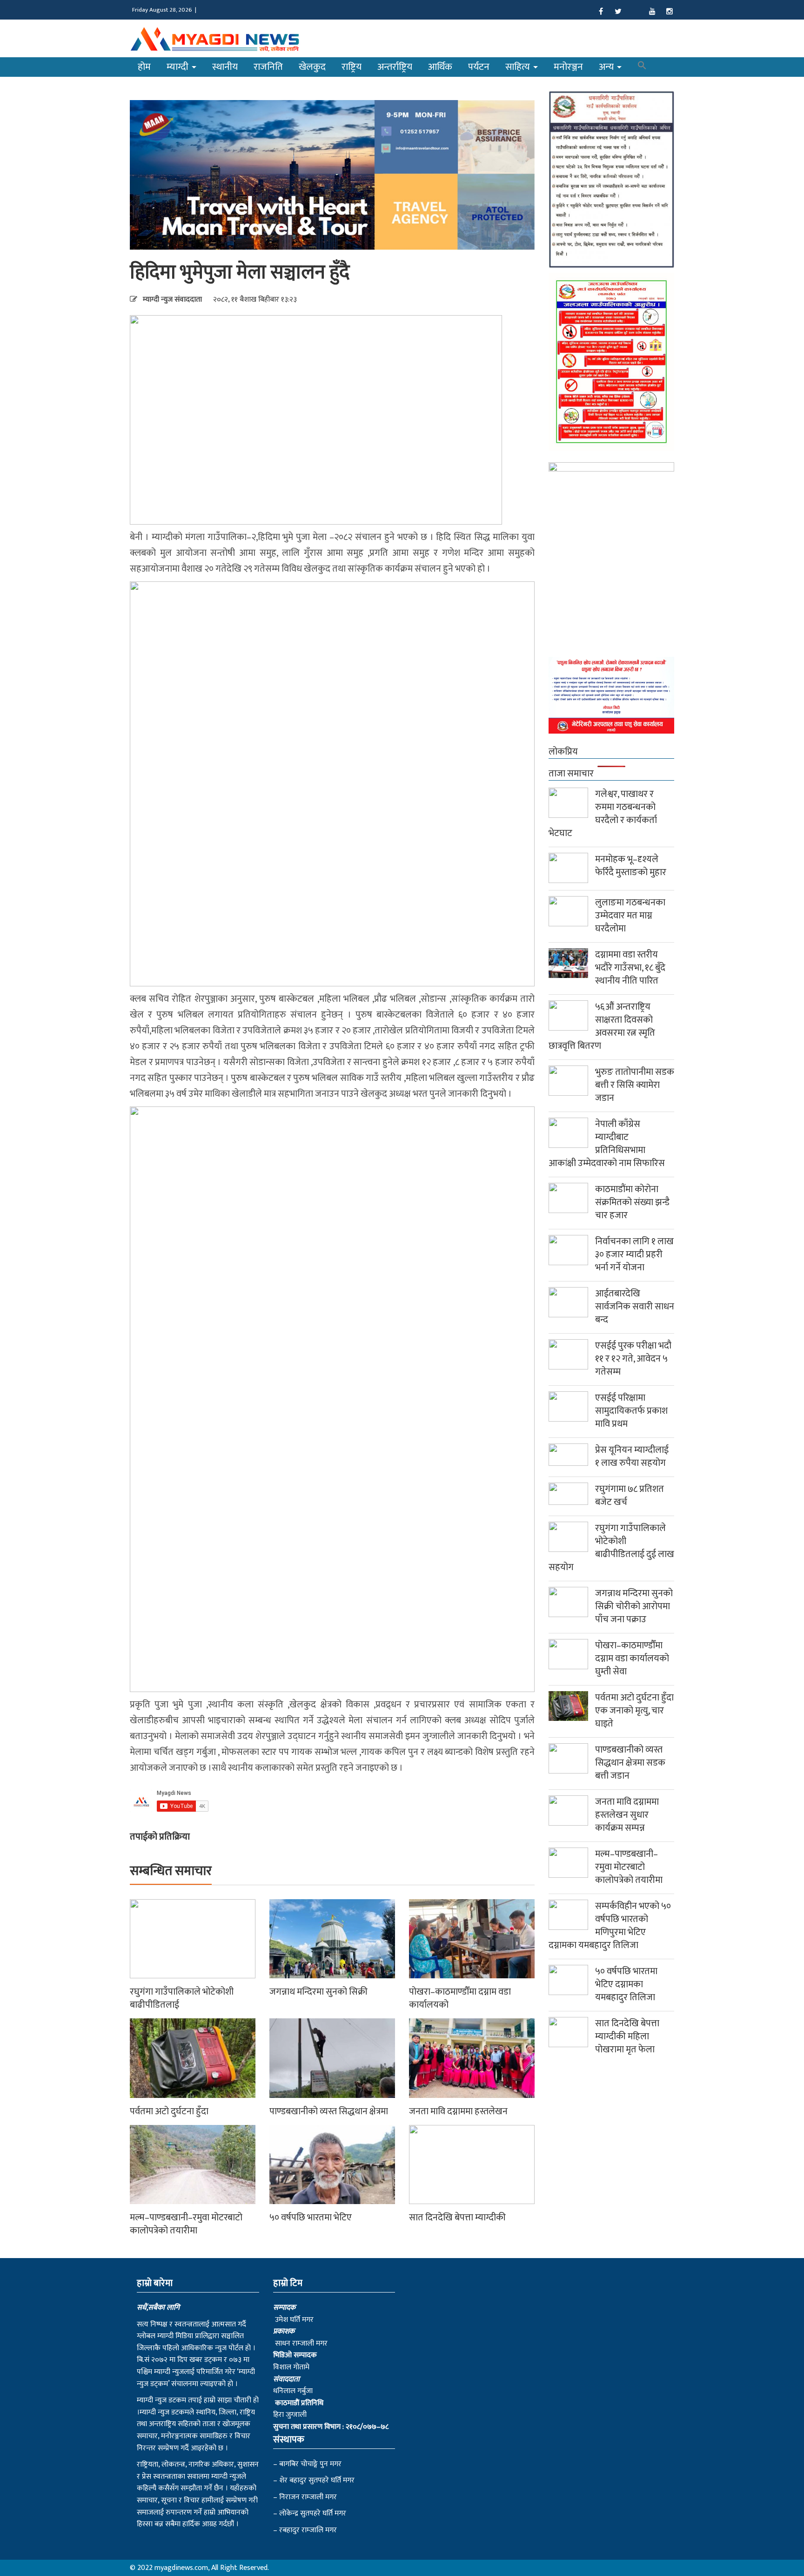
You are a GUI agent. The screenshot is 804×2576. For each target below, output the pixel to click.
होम (144, 67)
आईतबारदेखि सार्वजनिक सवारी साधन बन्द (635, 1307)
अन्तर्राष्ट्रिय (395, 67)
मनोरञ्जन (568, 67)
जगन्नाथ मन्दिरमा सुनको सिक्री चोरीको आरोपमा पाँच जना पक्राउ (634, 1606)
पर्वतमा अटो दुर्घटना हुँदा (169, 2111)
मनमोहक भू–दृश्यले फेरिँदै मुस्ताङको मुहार (631, 866)
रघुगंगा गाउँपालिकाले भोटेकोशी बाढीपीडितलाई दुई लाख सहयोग (611, 1548)
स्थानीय (225, 67)
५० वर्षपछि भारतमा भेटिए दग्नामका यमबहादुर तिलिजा (626, 1984)
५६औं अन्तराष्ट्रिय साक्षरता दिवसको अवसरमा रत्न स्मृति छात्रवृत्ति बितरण (602, 1026)
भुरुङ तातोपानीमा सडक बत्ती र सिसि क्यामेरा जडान (635, 1085)
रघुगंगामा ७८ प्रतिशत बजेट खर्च (630, 1496)
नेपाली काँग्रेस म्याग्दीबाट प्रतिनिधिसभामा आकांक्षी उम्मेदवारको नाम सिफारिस (607, 1144)
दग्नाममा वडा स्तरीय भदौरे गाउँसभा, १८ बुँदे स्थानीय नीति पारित (630, 968)
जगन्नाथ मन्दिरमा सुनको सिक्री (318, 1992)
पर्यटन (479, 67)
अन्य (607, 67)
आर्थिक (440, 67)
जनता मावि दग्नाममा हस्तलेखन (458, 2111)
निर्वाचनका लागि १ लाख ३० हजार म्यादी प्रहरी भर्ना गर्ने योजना (634, 1254)
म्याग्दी (179, 67)
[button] (642, 67)
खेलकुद (312, 67)
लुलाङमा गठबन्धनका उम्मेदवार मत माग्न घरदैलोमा (630, 916)
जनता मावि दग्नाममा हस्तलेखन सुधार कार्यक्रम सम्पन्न (627, 1815)
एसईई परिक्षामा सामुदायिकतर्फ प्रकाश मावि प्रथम (631, 1411)
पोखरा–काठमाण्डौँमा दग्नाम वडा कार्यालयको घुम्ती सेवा (632, 1659)
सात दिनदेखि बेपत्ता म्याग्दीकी (457, 2218)
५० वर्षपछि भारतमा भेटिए (311, 2218)
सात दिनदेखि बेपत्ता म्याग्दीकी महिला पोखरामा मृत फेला (627, 2037)
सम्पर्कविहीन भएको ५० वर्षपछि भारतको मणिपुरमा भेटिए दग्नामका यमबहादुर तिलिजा (610, 1926)
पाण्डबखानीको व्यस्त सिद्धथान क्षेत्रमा (329, 2111)
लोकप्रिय (563, 752)
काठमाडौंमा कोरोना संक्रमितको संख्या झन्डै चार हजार (632, 1202)
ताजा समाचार (571, 774)
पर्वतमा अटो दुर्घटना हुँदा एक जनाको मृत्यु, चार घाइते (634, 1711)
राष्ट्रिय (352, 67)
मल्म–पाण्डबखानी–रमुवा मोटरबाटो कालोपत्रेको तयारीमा (186, 2224)
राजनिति (268, 67)
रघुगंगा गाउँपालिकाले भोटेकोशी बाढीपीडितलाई (182, 1998)
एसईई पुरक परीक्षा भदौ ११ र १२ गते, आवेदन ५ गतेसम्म (633, 1359)
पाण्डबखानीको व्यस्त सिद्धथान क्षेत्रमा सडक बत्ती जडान (630, 1763)
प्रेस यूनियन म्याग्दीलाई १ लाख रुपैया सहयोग (632, 1457)
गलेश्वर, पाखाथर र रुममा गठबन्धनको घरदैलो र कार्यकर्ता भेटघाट (603, 814)
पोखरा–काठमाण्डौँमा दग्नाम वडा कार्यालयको (460, 1998)
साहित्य (519, 67)
